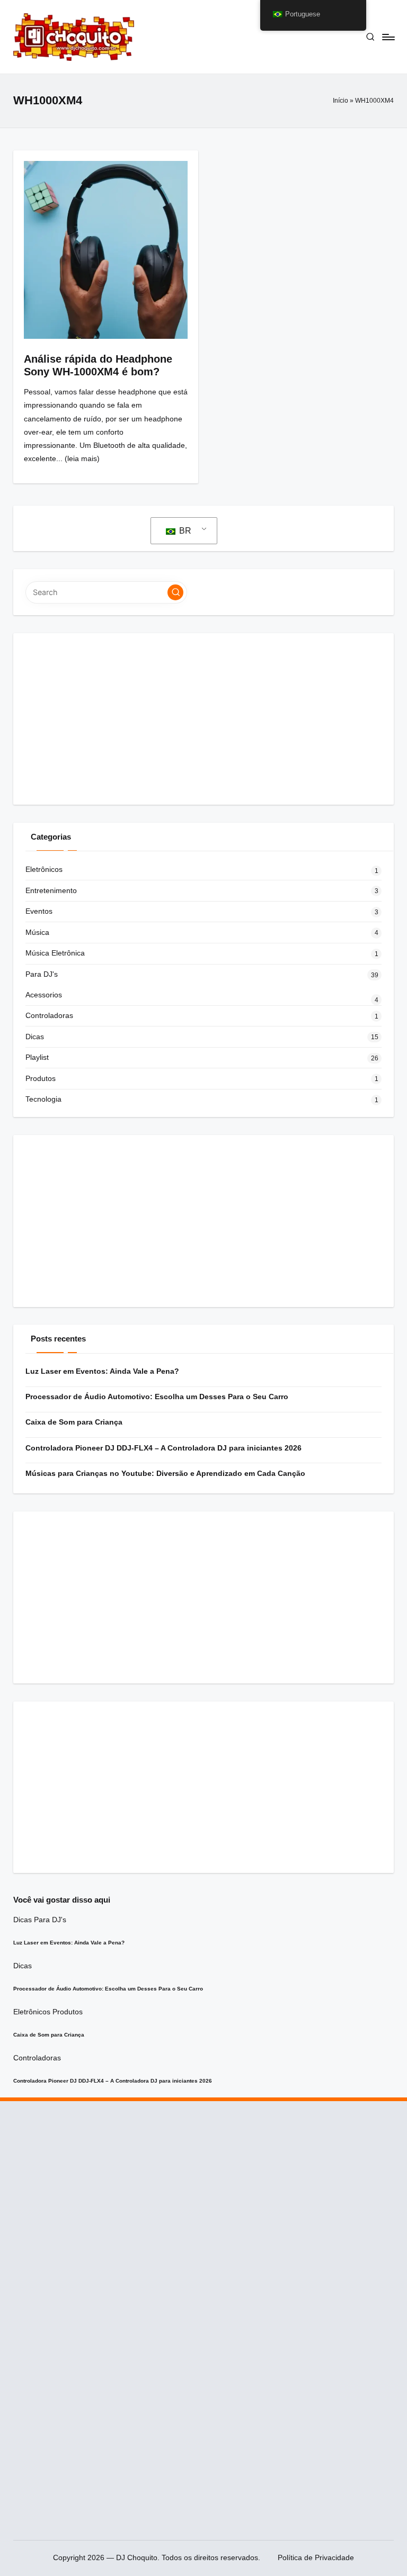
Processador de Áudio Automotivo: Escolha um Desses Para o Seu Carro (157, 1397)
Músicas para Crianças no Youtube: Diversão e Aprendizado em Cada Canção (165, 1473)
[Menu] (388, 37)
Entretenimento (51, 890)
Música (37, 932)
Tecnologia (43, 1099)
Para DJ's (42, 974)
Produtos (41, 1078)
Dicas (35, 1037)
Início (340, 101)
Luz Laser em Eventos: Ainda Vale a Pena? (102, 1371)
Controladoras (49, 1015)
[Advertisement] (204, 719)
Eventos (39, 911)
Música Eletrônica (55, 953)
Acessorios (44, 995)
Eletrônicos (44, 869)
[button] (175, 592)
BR (184, 531)
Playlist (37, 1057)
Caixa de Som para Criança (74, 1422)
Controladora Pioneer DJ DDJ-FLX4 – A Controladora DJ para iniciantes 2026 (163, 1448)
